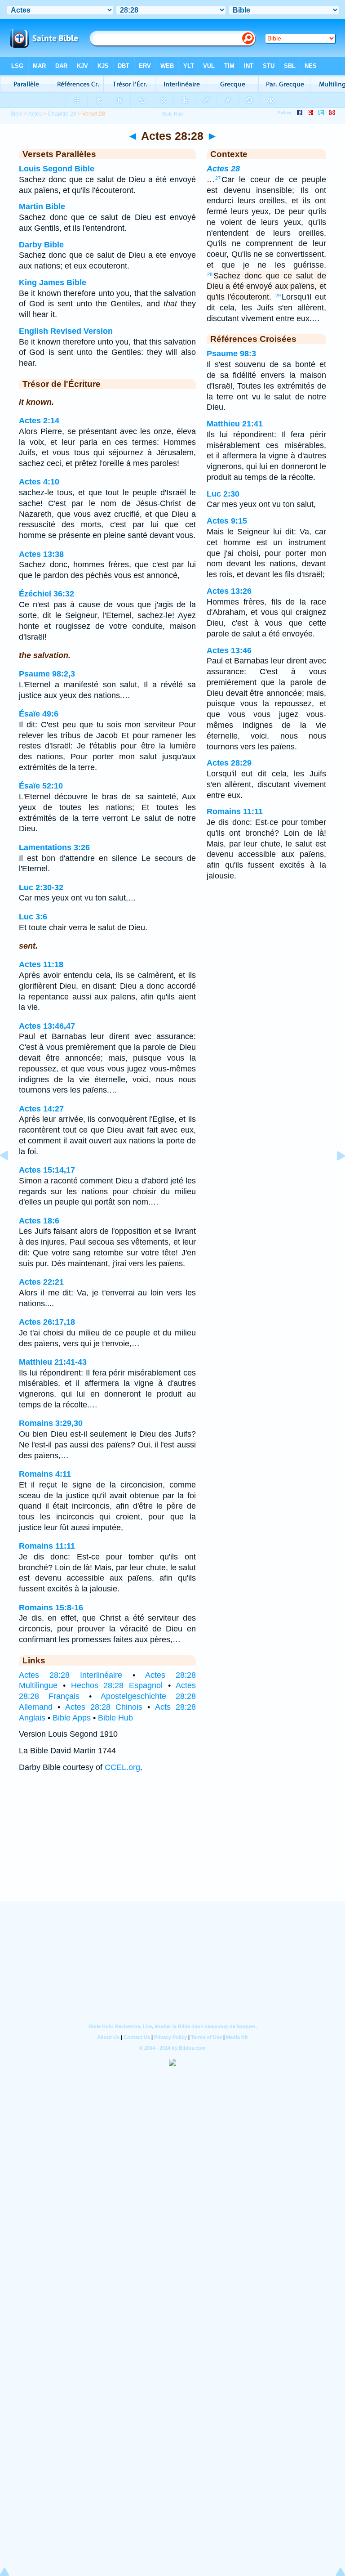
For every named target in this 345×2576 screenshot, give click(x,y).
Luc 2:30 (223, 494)
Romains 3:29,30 (51, 1423)
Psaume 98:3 (231, 354)
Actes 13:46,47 (47, 1026)
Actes (35, 114)
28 (210, 274)
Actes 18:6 (39, 1221)
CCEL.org (122, 1767)
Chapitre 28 (62, 114)
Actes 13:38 (41, 554)
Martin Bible (42, 206)
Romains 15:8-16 (51, 1608)
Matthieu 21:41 (235, 424)
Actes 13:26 (229, 591)
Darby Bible (41, 245)
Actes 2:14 (39, 421)
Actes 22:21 (41, 1282)
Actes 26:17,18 (47, 1322)
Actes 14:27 (41, 1109)
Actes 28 (223, 169)
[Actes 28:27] (11, 1176)
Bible (17, 114)
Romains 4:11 (45, 1474)
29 (278, 296)
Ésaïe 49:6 (39, 714)
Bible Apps (72, 1718)
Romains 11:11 (47, 1546)
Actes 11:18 (41, 964)
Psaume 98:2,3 (47, 674)
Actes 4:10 (39, 482)
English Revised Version (66, 331)
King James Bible (53, 282)
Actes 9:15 (227, 521)
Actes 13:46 (229, 650)
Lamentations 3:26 (54, 847)
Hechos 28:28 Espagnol (117, 1685)
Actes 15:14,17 (47, 1170)
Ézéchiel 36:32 (46, 594)
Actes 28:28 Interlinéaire (71, 1675)
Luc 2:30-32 (41, 887)
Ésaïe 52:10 (41, 786)
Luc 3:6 (33, 917)
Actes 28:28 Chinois (104, 1707)
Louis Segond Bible (57, 169)
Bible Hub (115, 1718)
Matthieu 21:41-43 (53, 1362)
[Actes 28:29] (334, 1176)
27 (218, 178)
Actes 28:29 (229, 763)
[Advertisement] (172, 1846)
